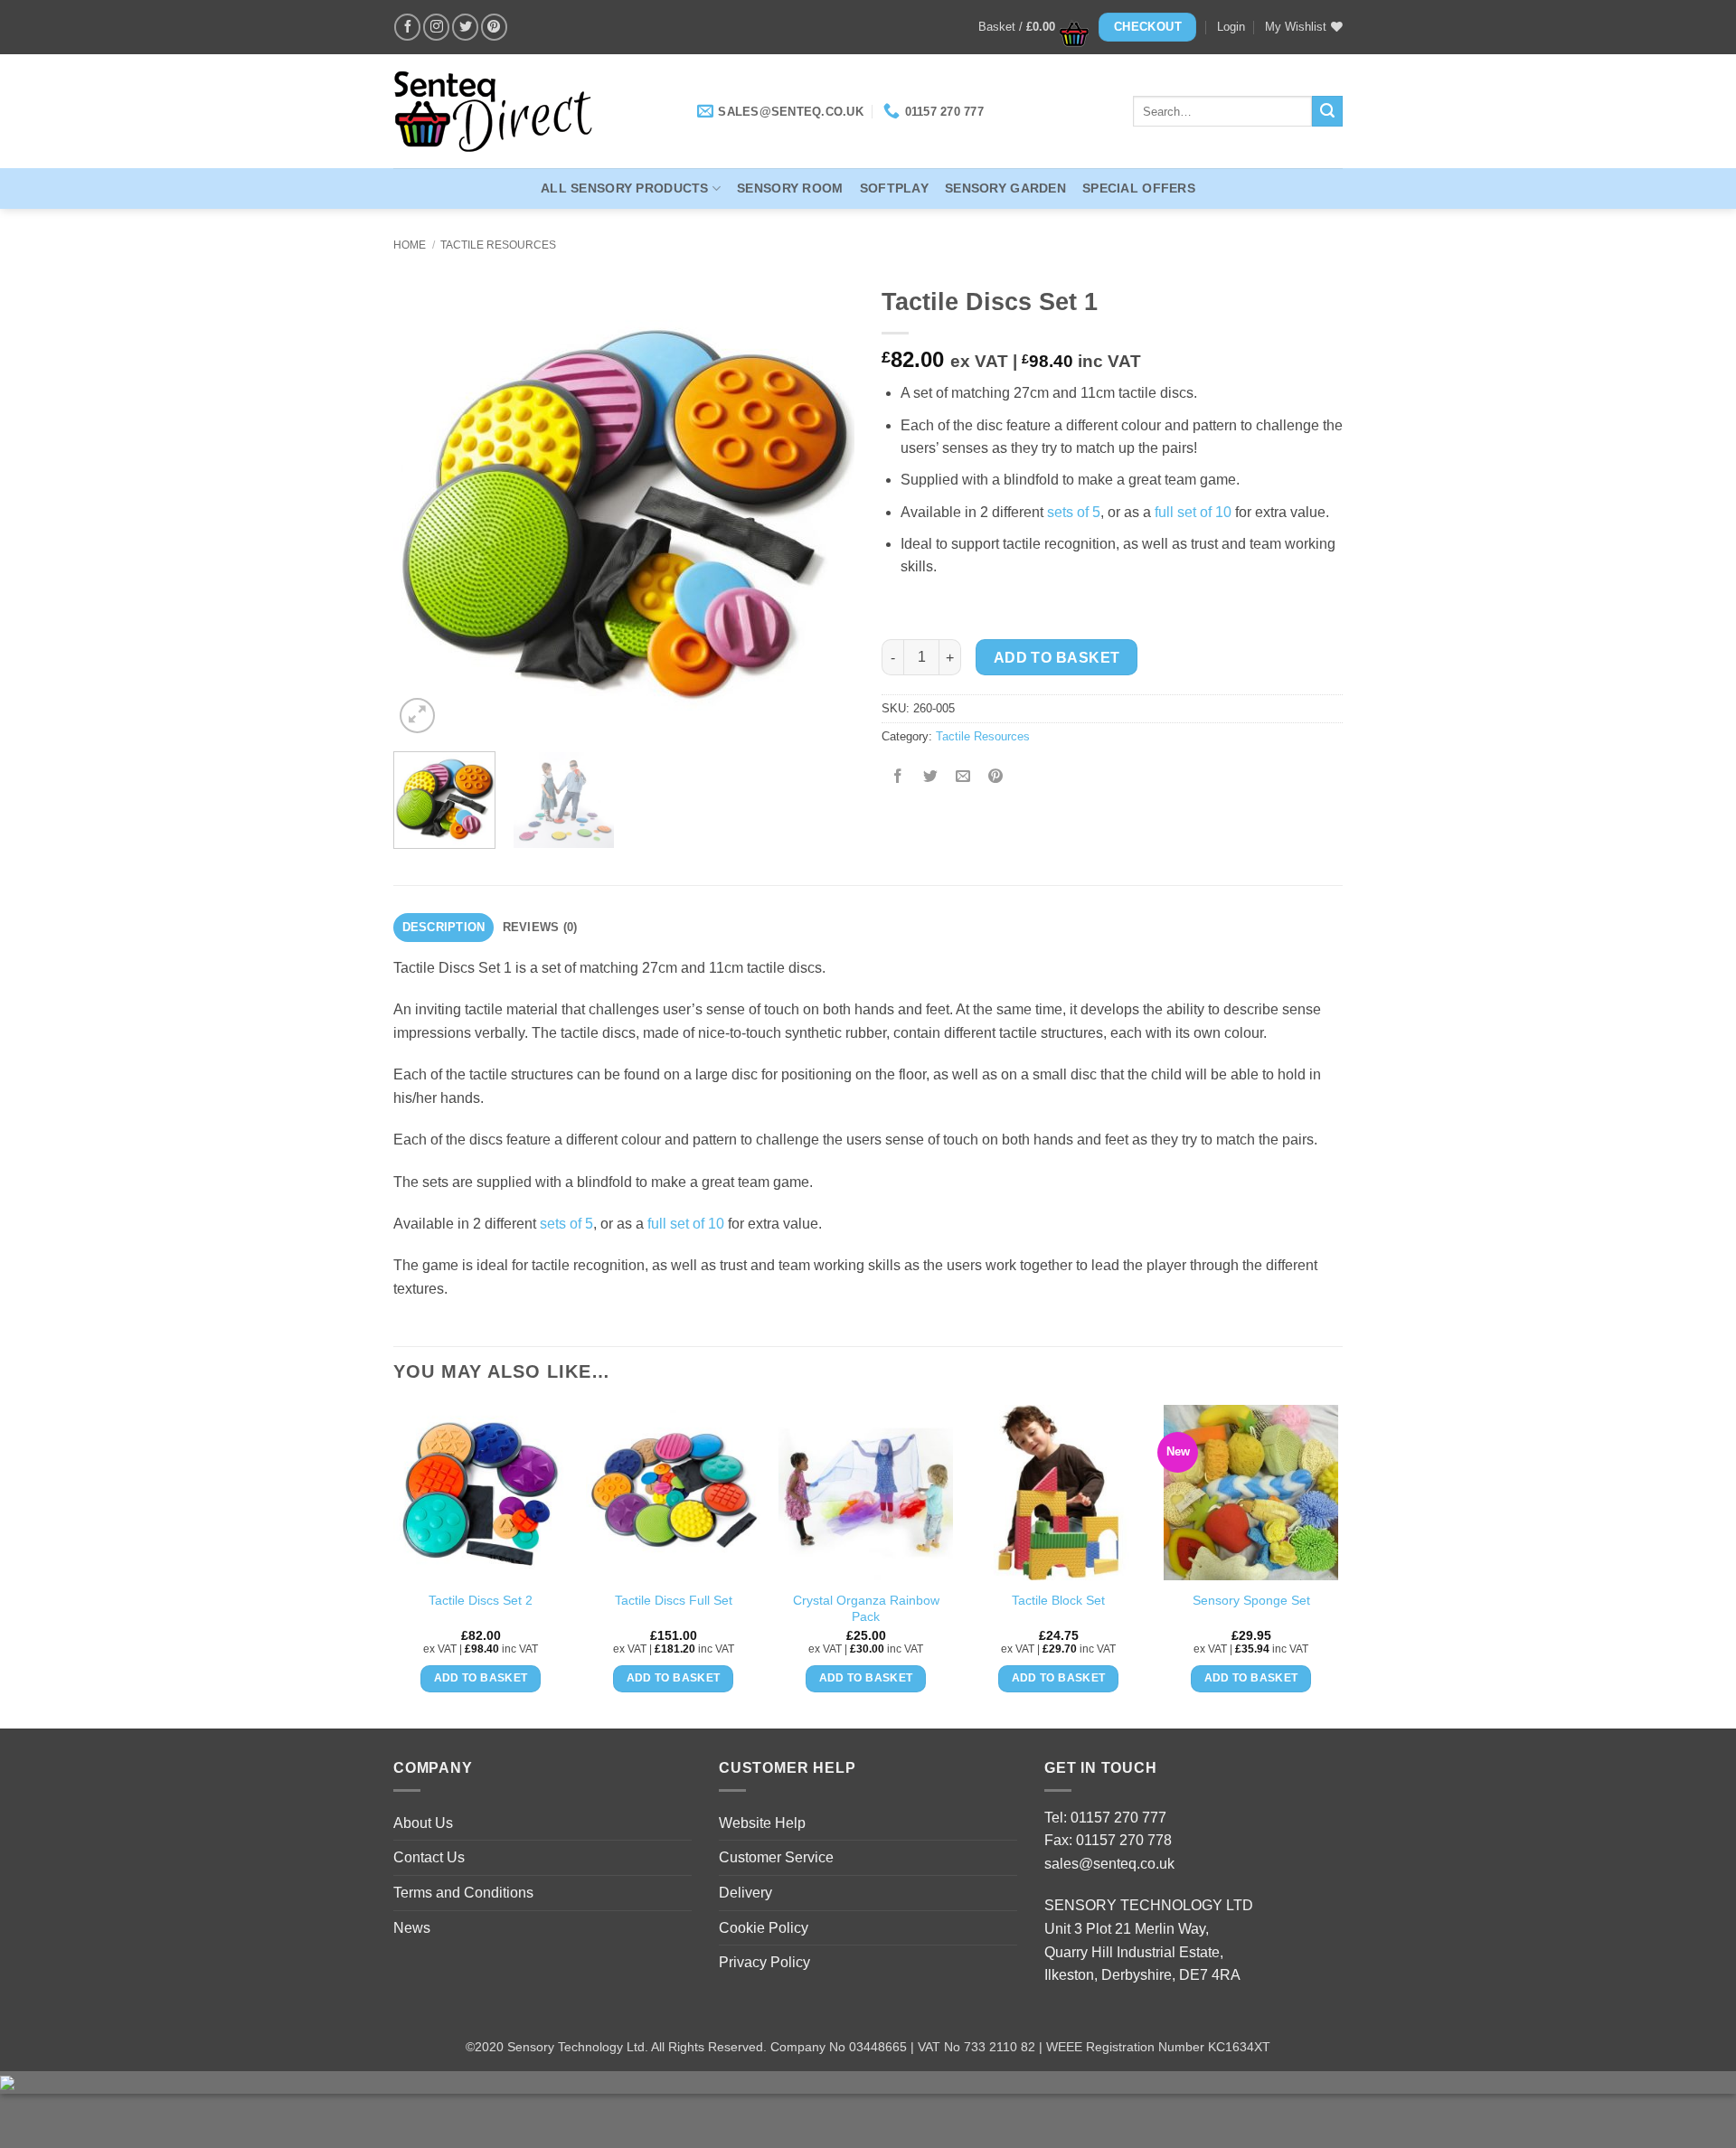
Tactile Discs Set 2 (481, 1600)
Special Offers (1139, 188)
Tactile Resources (498, 245)
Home (410, 245)
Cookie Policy (764, 1928)
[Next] (823, 507)
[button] (1028, 27)
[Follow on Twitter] (465, 27)
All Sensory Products (625, 188)
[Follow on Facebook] (407, 27)
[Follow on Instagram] (436, 27)
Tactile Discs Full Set (674, 1600)
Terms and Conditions (463, 1893)
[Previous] (425, 507)
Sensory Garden (1005, 188)
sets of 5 (1074, 512)
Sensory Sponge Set (1251, 1600)
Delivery (745, 1893)
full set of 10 (1193, 512)
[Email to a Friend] (963, 778)
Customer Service (776, 1857)
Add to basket (1057, 658)
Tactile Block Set (1058, 1600)
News (412, 1928)
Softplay (894, 188)
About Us (423, 1823)
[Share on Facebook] (898, 778)
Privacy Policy (764, 1962)
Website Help (762, 1823)
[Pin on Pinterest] (996, 778)
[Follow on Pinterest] (494, 27)
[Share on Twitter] (931, 778)
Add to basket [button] (481, 1678)
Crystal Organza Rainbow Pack (866, 1609)
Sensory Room (790, 188)
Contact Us (429, 1857)
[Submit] (1327, 111)
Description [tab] (444, 927)
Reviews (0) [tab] (540, 927)
